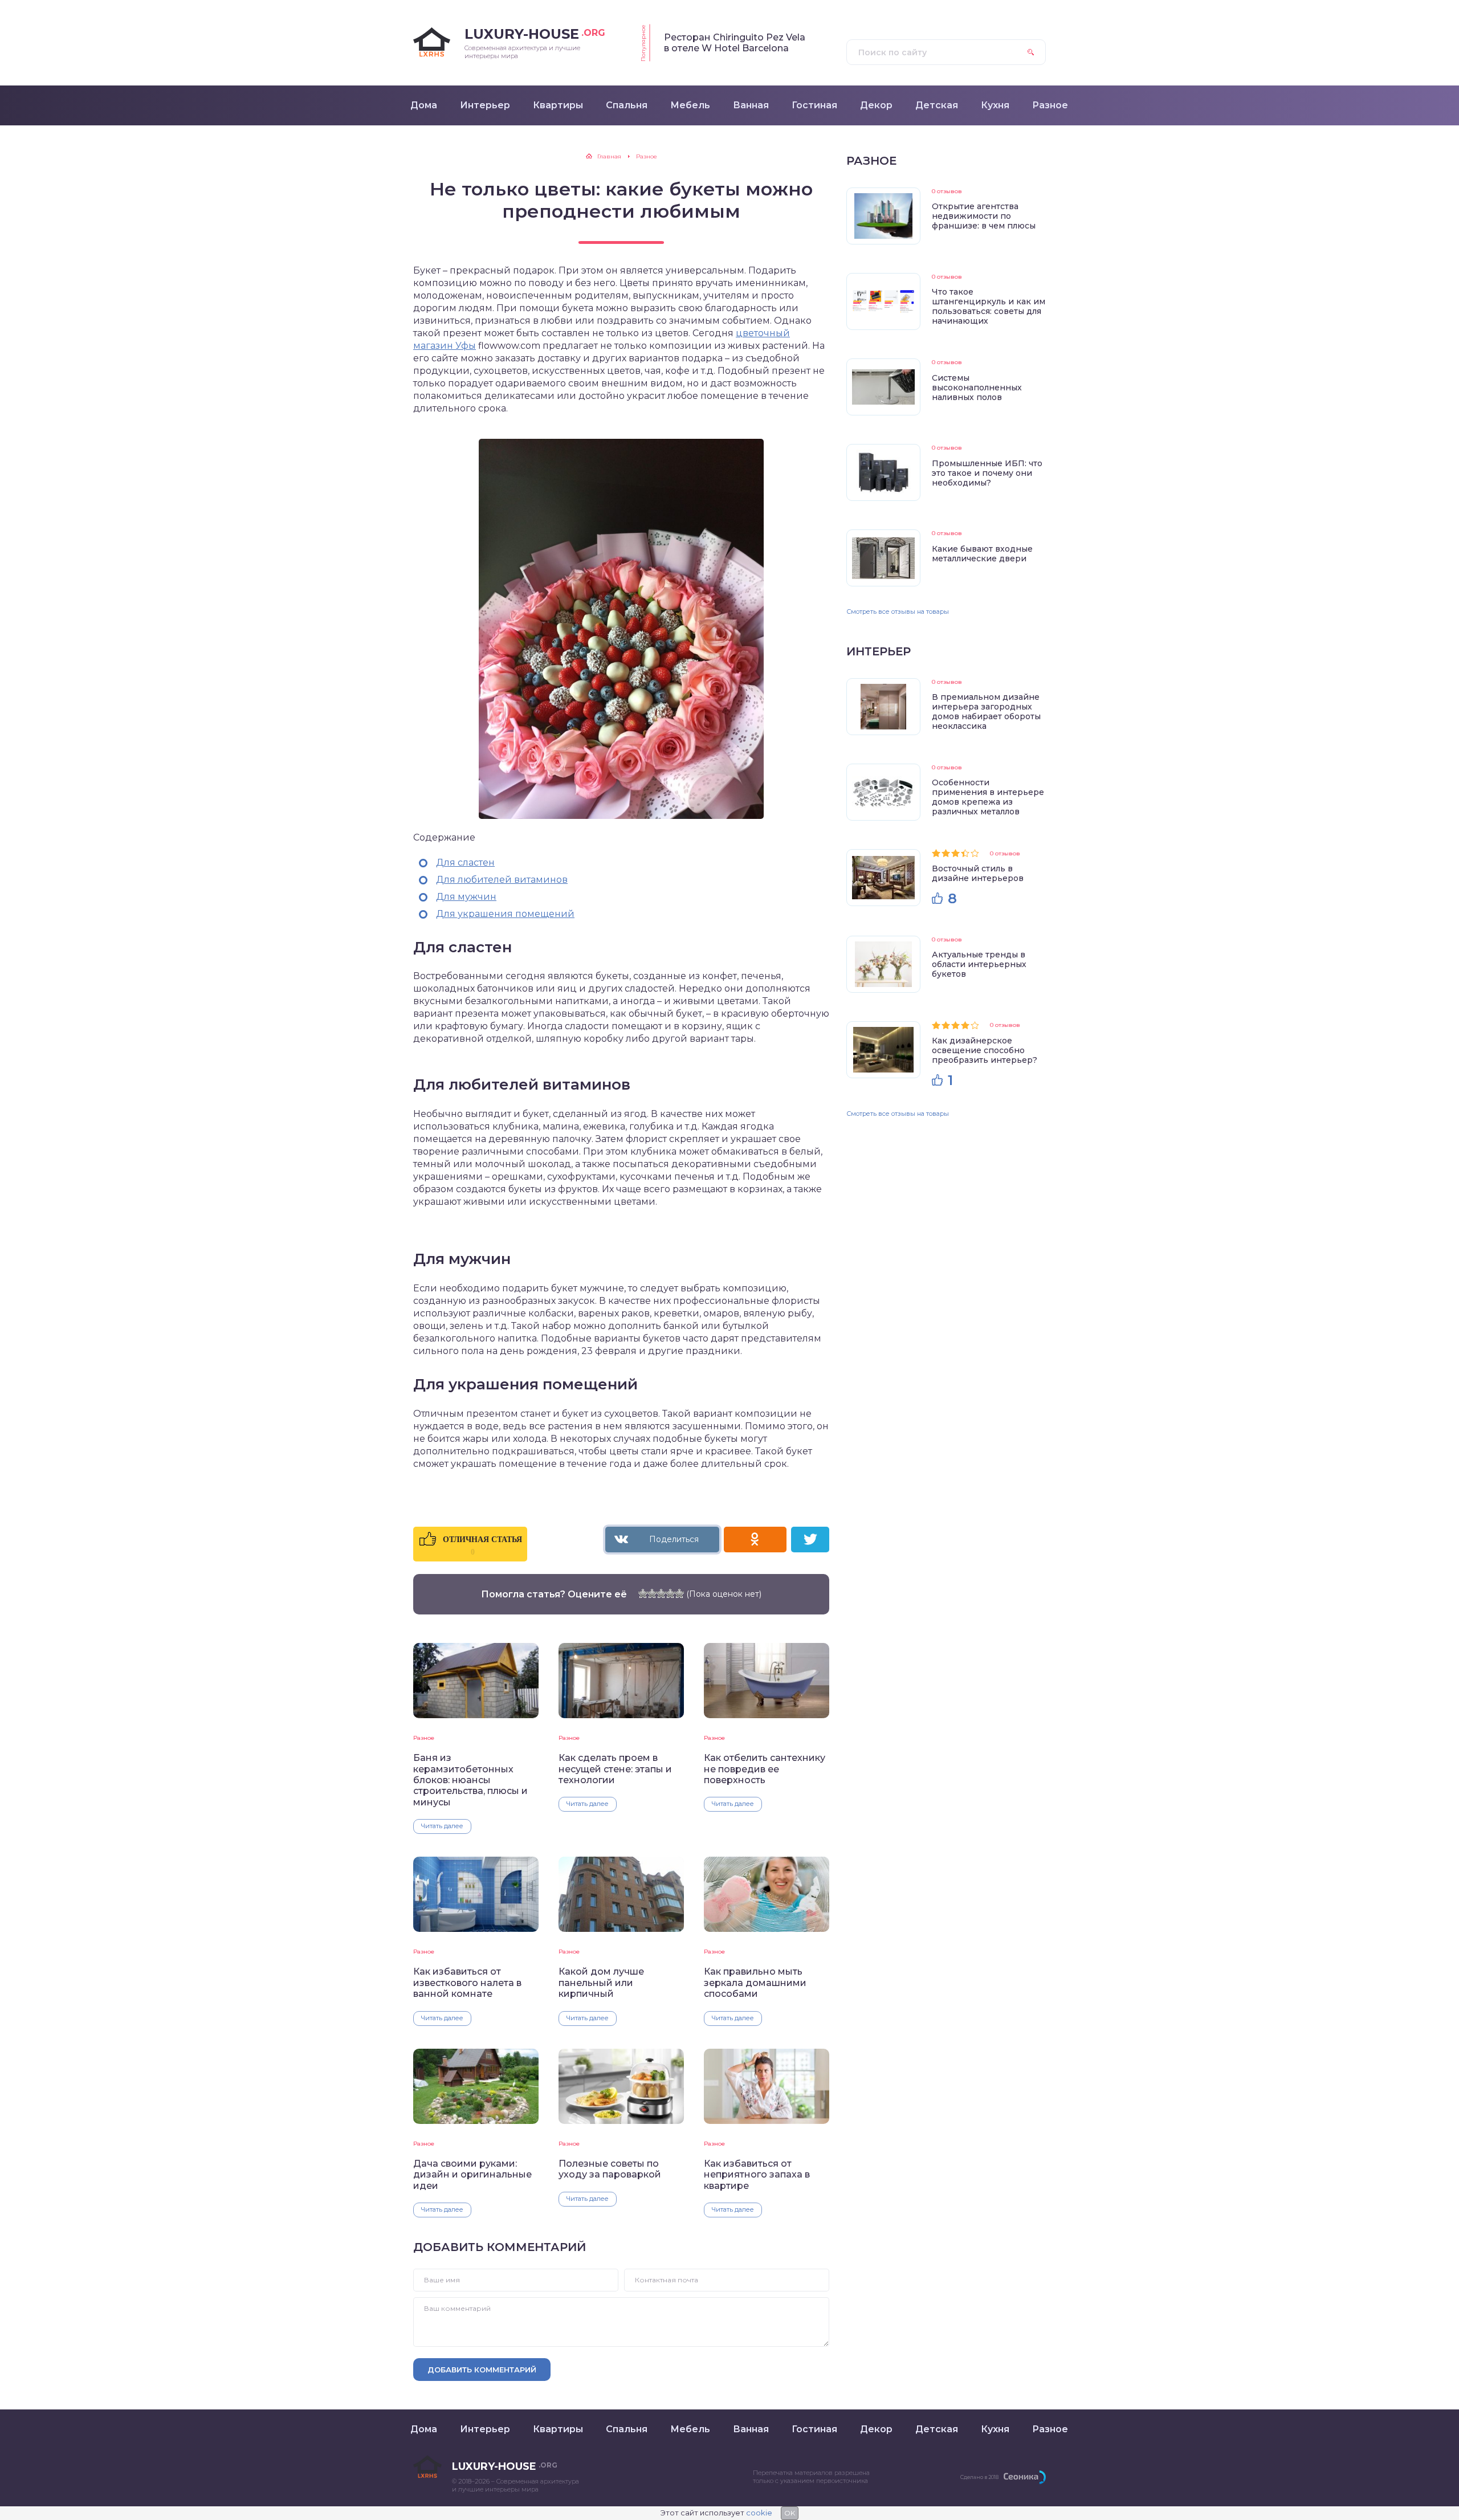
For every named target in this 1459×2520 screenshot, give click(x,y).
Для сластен (465, 863)
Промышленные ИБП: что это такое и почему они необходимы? (987, 473)
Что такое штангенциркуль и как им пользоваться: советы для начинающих (989, 306)
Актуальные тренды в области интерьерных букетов (979, 964)
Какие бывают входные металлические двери (982, 554)
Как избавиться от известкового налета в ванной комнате (467, 1983)
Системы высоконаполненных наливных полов (977, 388)
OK (790, 2513)
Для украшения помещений (505, 914)
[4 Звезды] (670, 1593)
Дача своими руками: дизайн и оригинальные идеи (472, 2175)
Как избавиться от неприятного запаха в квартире (757, 2175)
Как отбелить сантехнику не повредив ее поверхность (765, 1769)
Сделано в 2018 (979, 2477)
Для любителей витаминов (502, 880)
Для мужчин (466, 897)
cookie (759, 2513)
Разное (424, 1738)
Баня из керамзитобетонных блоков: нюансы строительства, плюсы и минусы (470, 1780)
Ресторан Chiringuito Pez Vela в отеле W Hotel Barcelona (735, 43)
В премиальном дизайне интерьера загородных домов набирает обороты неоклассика (986, 711)
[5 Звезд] (679, 1593)
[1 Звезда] (643, 1593)
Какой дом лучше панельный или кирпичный (601, 1983)
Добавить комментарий (482, 2370)
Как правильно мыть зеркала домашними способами (755, 1983)
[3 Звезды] (661, 1593)
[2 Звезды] (652, 1593)
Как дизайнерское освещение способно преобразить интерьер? (985, 1050)
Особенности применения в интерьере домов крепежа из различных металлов (988, 797)
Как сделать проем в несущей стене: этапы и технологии (615, 1769)
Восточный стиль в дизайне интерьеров (978, 873)
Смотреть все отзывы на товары (898, 611)
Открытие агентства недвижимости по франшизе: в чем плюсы (984, 216)
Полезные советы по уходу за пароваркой (610, 2169)
